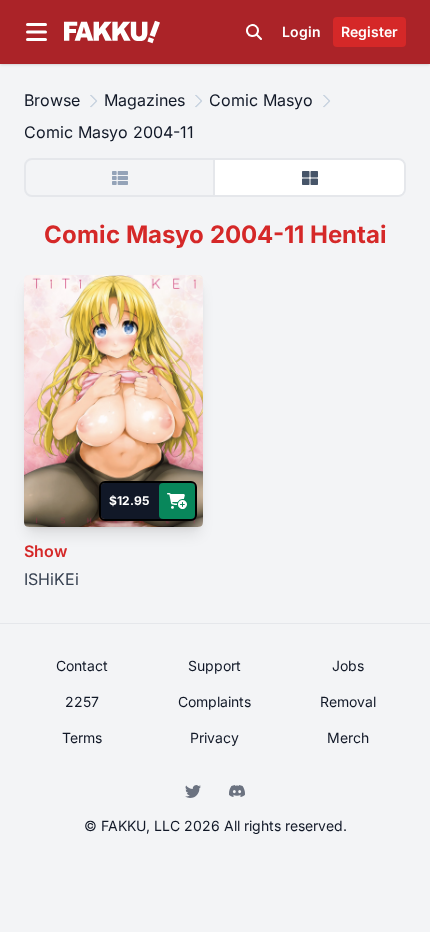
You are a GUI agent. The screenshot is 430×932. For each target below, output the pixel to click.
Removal (348, 701)
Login (301, 31)
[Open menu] (36, 32)
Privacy (214, 737)
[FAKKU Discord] (237, 789)
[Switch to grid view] (309, 177)
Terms (82, 737)
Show (45, 551)
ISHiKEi (51, 579)
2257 (82, 701)
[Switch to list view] (120, 177)
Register (369, 31)
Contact (82, 665)
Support (214, 665)
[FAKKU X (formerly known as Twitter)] (195, 789)
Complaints (214, 701)
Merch (348, 737)
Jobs (348, 665)
